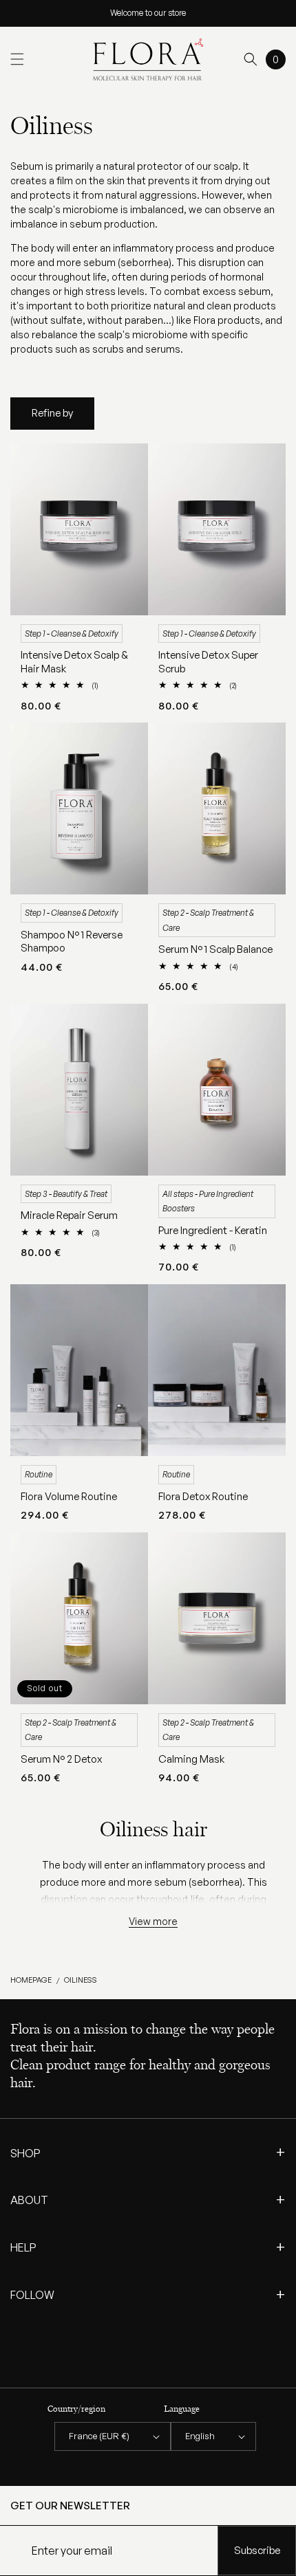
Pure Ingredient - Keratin (213, 1230)
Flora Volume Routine (69, 1496)
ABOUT (148, 2199)
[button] (17, 59)
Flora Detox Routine (203, 1496)
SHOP (148, 2153)
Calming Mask (191, 1759)
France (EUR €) (99, 2436)
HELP (148, 2247)
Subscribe (257, 2550)
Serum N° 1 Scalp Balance (215, 949)
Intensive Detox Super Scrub (208, 662)
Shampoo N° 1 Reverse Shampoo (72, 942)
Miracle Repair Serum (69, 1215)
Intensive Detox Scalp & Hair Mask (74, 662)
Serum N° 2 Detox (61, 1759)
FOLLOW (148, 2294)
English (200, 2436)
